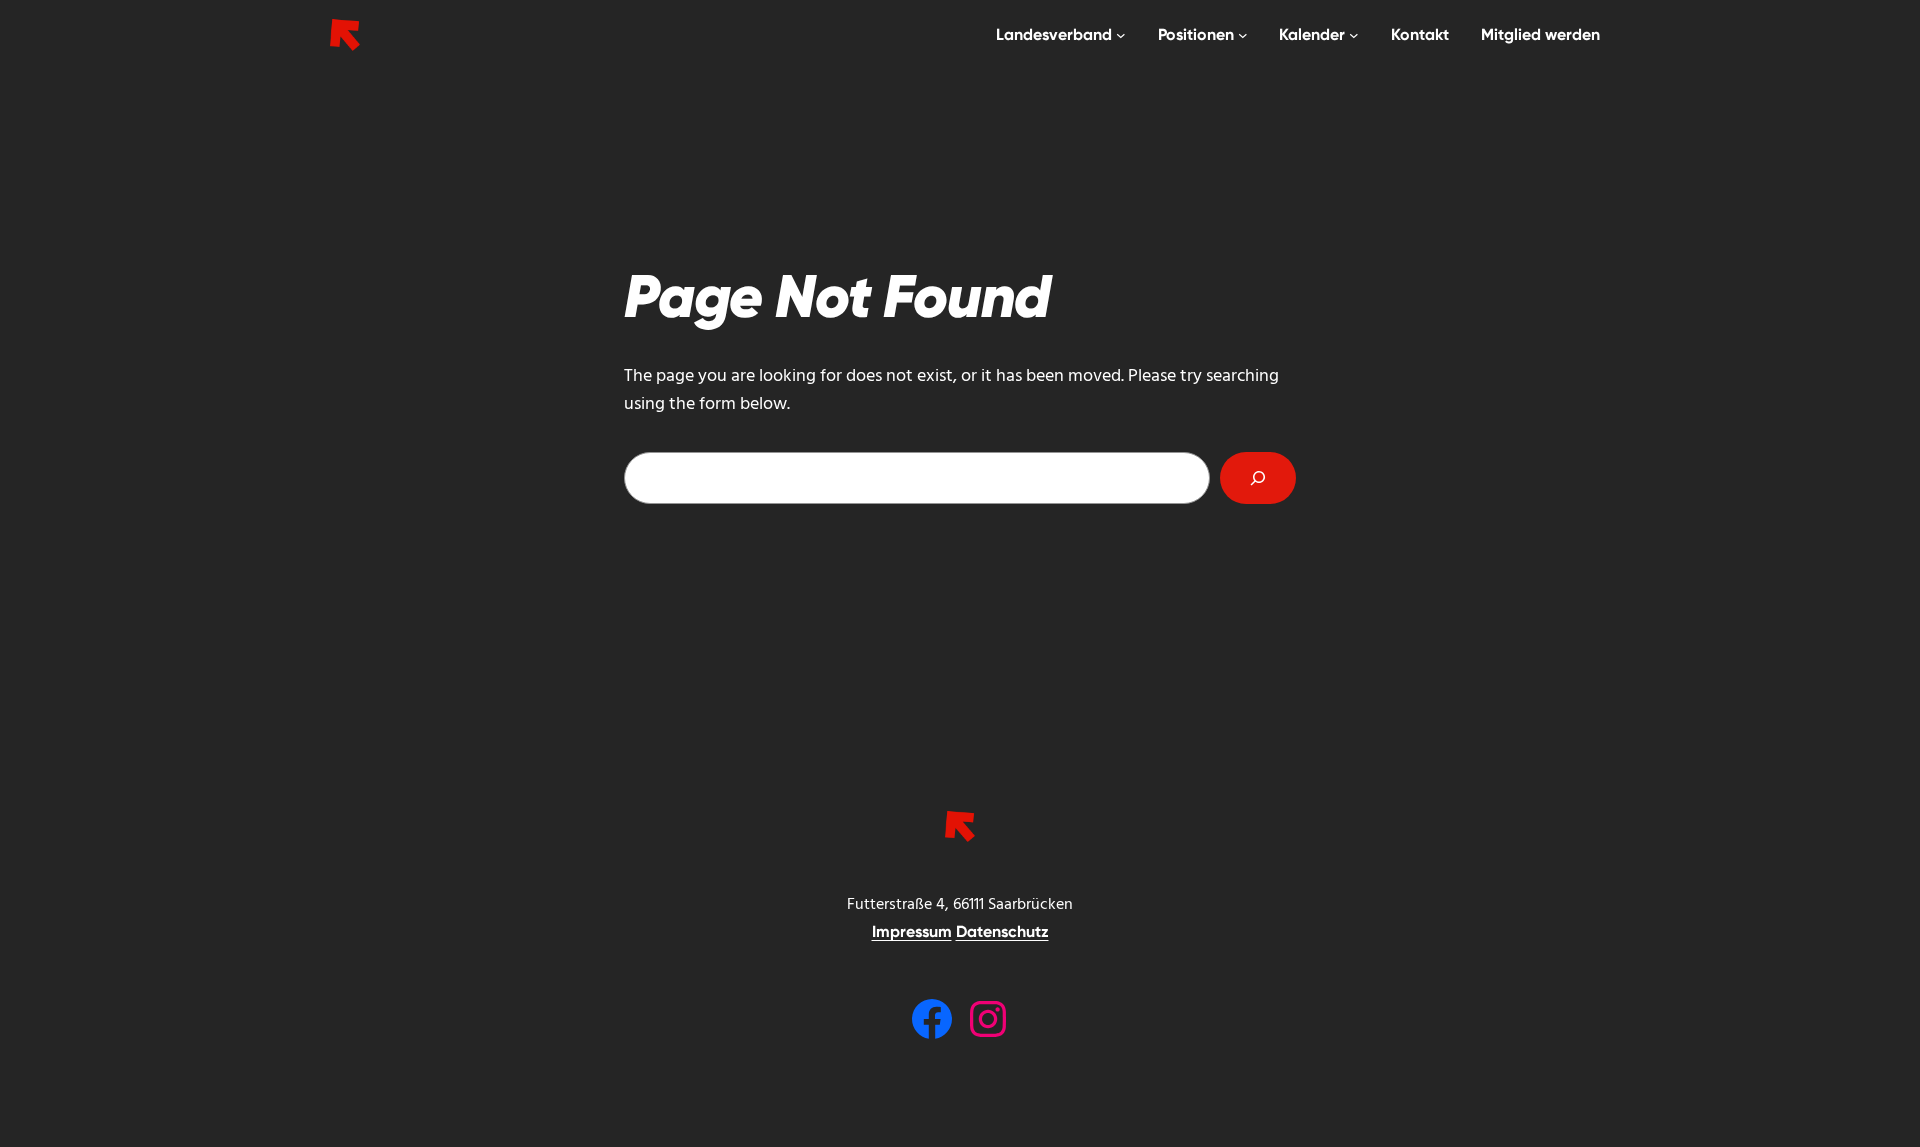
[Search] (1258, 478)
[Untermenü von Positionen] (1243, 35)
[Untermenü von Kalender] (1354, 35)
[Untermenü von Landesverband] (1121, 35)
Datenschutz (1002, 931)
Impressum (912, 931)
